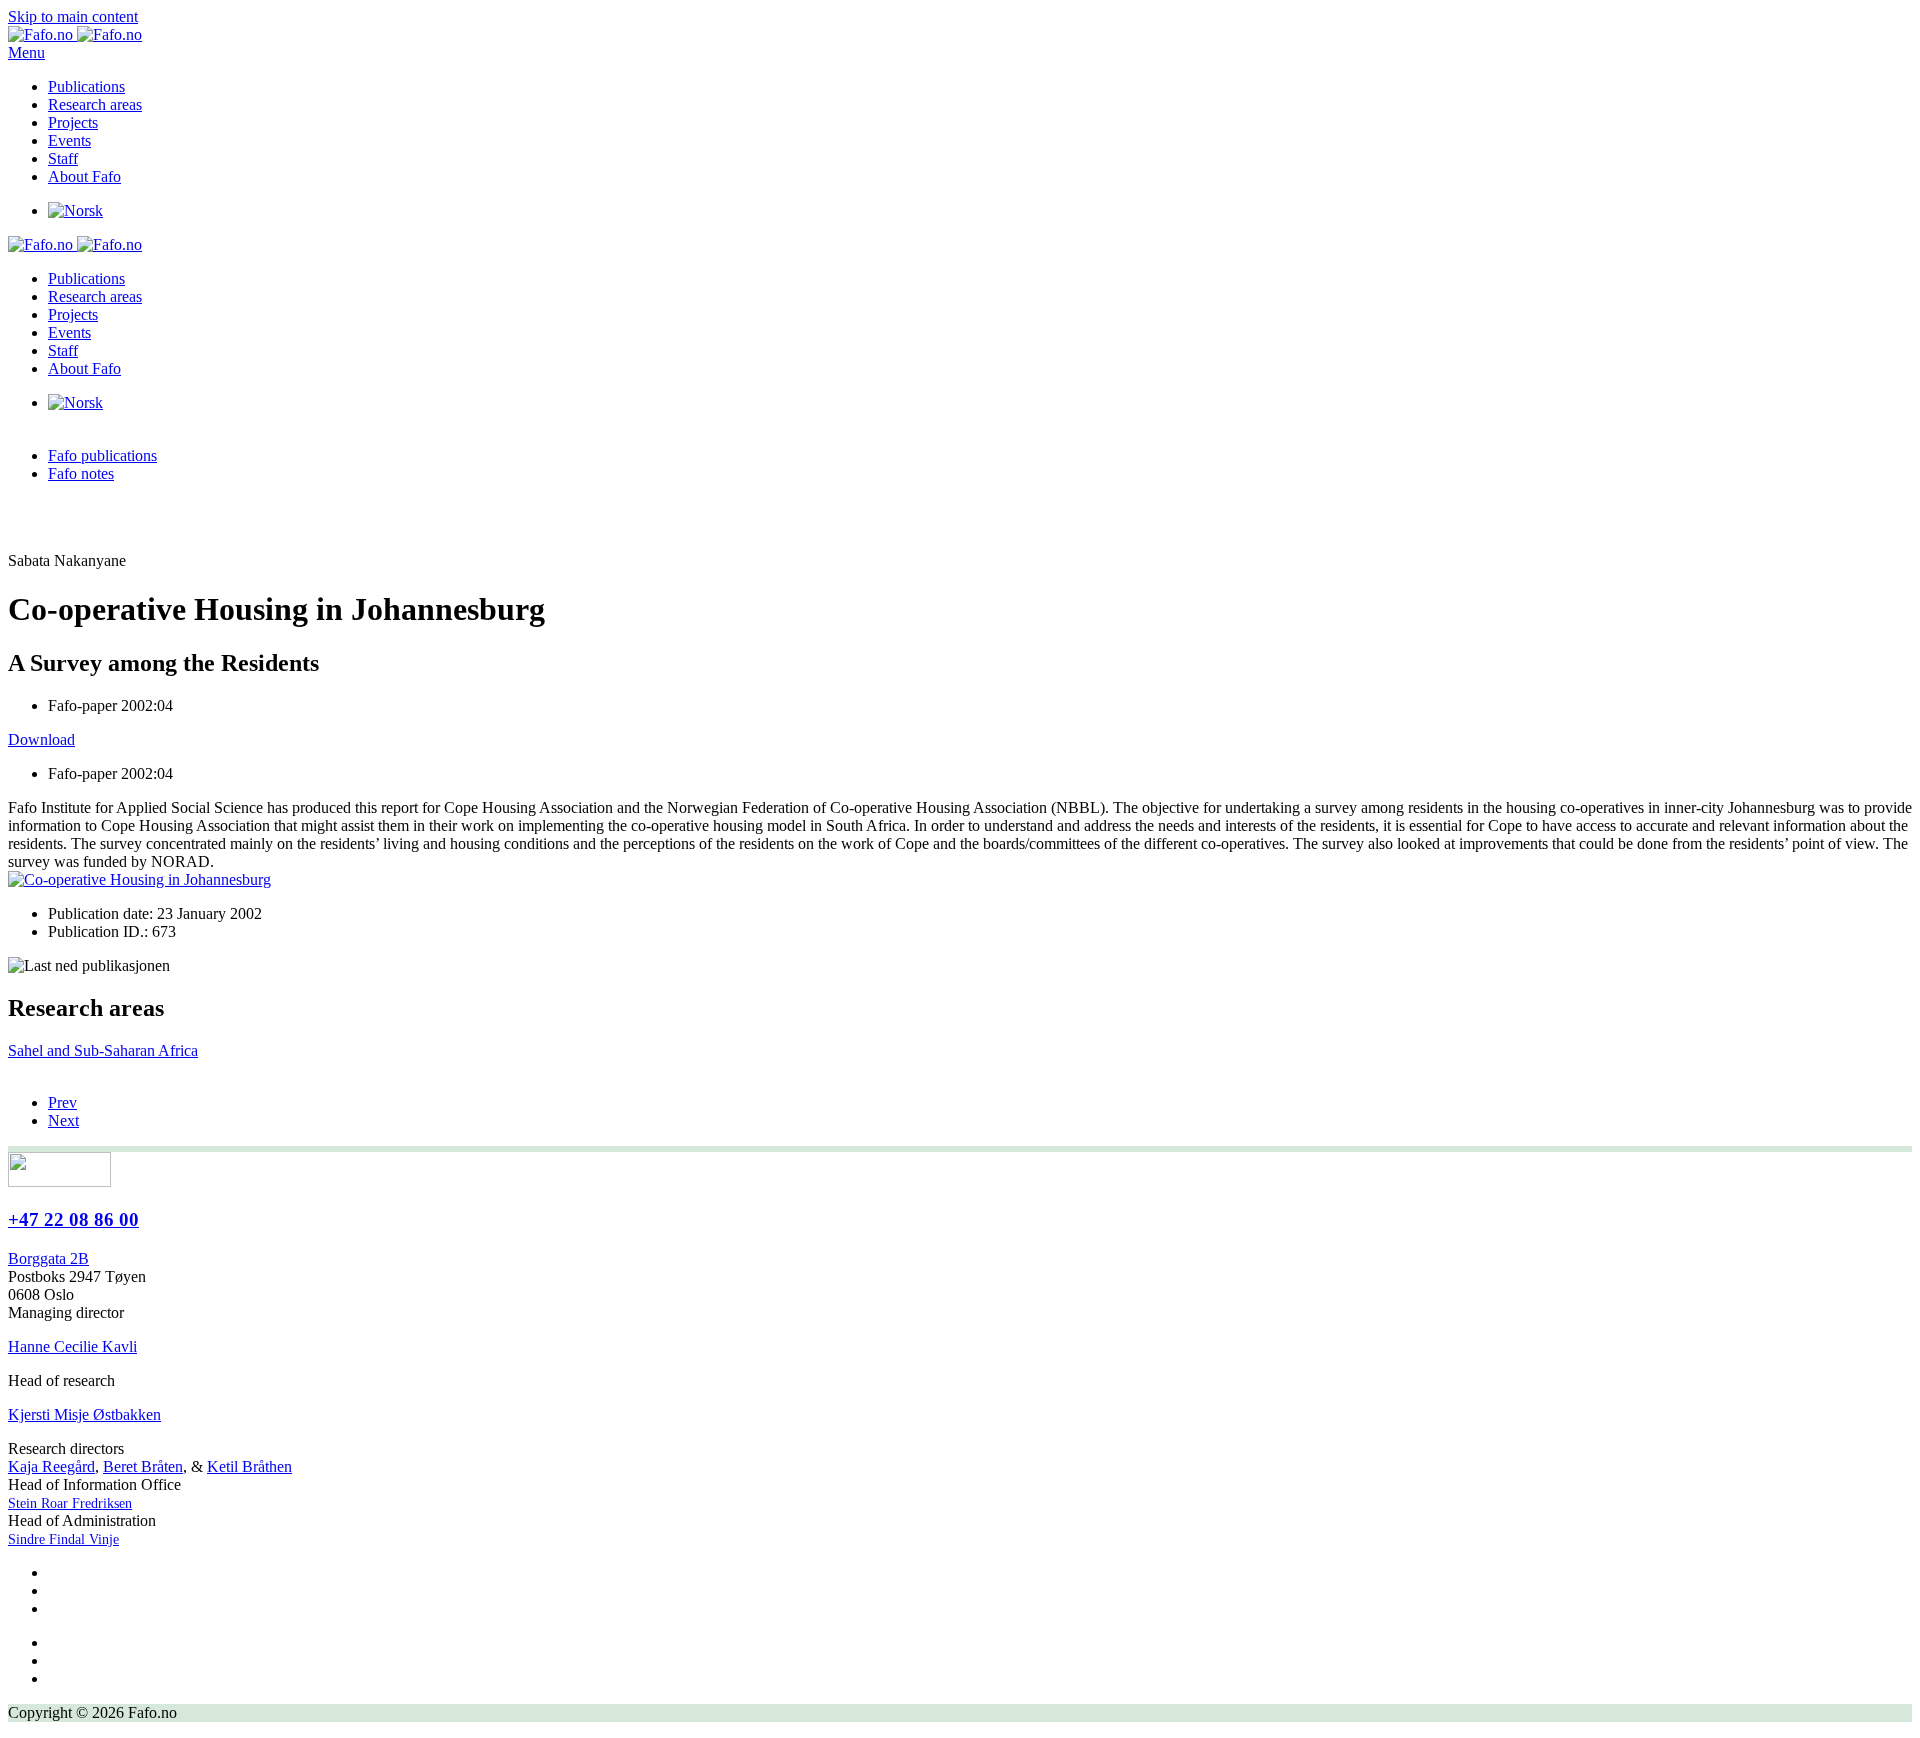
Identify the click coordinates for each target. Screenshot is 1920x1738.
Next (63, 1120)
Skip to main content (73, 16)
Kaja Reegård (51, 1466)
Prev (62, 1102)
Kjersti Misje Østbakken (84, 1414)
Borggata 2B (48, 1258)
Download (41, 739)
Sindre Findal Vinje (63, 1539)
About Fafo (84, 176)
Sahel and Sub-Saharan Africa (103, 1050)
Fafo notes (81, 473)
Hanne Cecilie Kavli (72, 1346)
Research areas (95, 104)
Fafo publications (102, 455)
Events (69, 140)
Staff (63, 158)
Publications (86, 86)
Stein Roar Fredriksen (70, 1503)
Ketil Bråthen (249, 1466)
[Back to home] (75, 34)
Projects (73, 122)
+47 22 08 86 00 (73, 1219)
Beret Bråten (143, 1466)
